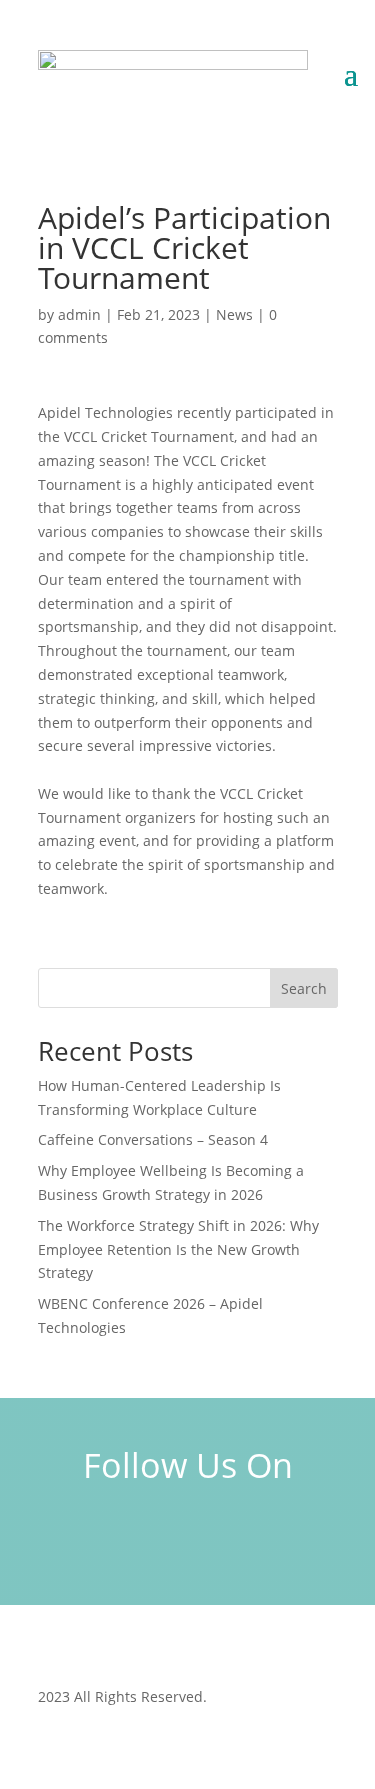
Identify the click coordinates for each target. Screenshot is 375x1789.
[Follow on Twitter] (246, 1542)
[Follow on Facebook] (130, 1542)
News (234, 314)
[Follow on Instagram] (188, 1542)
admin (79, 314)
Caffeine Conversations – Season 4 (153, 1139)
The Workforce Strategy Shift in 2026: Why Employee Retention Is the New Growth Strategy (178, 1249)
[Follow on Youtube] (304, 1542)
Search (304, 988)
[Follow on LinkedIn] (72, 1542)
